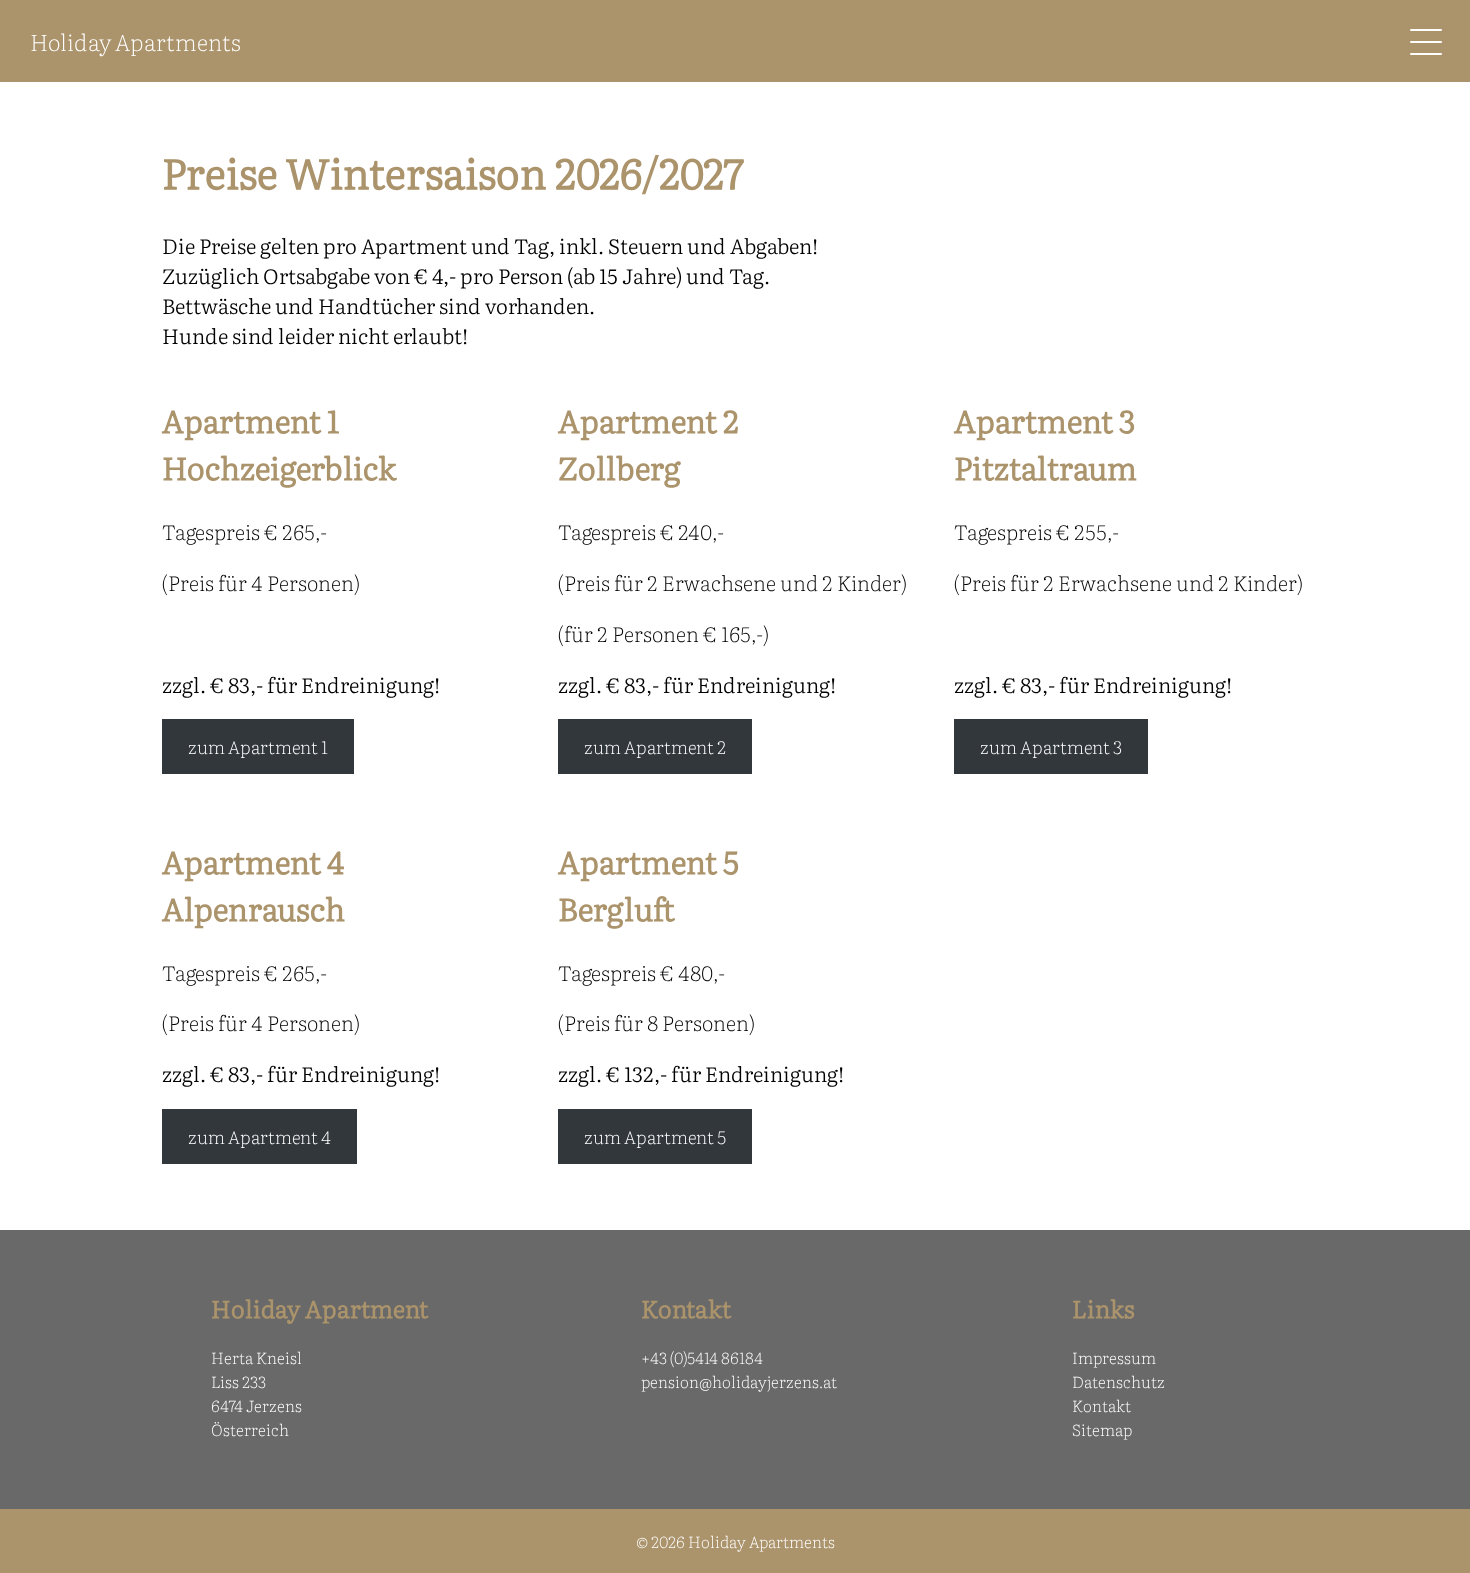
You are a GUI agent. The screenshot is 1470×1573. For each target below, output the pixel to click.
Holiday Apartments (135, 41)
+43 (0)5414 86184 (702, 1357)
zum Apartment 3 (1051, 746)
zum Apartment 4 (259, 1136)
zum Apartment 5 (655, 1136)
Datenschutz (1118, 1381)
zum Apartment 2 (655, 746)
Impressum (1114, 1357)
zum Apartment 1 (258, 746)
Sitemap (1102, 1429)
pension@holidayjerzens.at (739, 1381)
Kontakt (1101, 1405)
